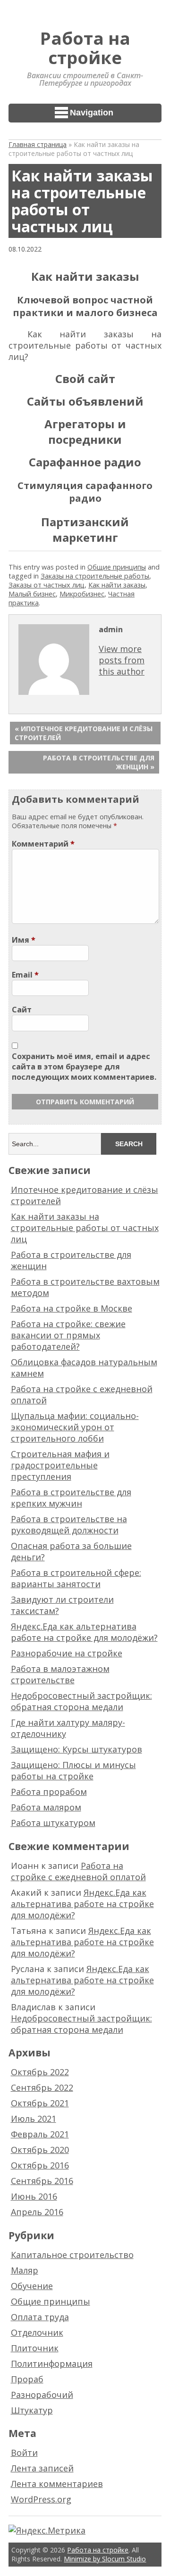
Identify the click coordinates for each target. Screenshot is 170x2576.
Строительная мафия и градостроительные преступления (60, 1465)
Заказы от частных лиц (47, 585)
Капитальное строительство (72, 2255)
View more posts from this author (122, 660)
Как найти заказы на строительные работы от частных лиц (85, 1228)
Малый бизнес (32, 594)
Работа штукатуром (53, 1823)
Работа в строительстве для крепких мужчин (71, 1498)
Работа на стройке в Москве (72, 1308)
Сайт (22, 1010)
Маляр (25, 2270)
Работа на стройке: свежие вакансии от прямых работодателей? (68, 1335)
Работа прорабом (49, 1792)
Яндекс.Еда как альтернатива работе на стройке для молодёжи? (84, 1632)
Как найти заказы (117, 585)
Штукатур (32, 2410)
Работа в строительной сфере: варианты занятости (76, 1578)
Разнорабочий (42, 2395)
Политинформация (52, 2364)
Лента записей (42, 2468)
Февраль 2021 (40, 2134)
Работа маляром (46, 1807)
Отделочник (37, 2332)
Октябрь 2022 (40, 2072)
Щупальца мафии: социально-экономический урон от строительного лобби (75, 1427)
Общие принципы (117, 567)
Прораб (27, 2379)
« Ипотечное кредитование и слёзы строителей (84, 733)
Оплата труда (40, 2317)
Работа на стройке (85, 48)
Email (25, 975)
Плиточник (35, 2348)
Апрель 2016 (37, 2212)
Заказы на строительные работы (95, 576)
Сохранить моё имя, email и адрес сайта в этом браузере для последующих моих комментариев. (84, 1067)
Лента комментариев (57, 2484)
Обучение (32, 2286)
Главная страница (38, 144)
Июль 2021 (34, 2119)
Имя (24, 940)
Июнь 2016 (34, 2196)
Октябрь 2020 (40, 2150)
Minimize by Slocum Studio (105, 2559)
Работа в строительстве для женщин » (99, 762)
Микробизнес (82, 594)
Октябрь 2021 (40, 2103)
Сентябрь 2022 (42, 2087)
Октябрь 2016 (40, 2165)
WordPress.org (41, 2499)
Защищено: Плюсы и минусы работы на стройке (73, 1770)
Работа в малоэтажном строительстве (60, 1674)
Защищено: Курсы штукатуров (76, 1749)
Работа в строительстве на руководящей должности (69, 1524)
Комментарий (43, 844)
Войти (24, 2453)
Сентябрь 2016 (42, 2181)
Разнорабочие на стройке (67, 1653)
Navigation (92, 113)
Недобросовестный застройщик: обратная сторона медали (81, 1701)
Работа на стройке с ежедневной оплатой (78, 1871)
